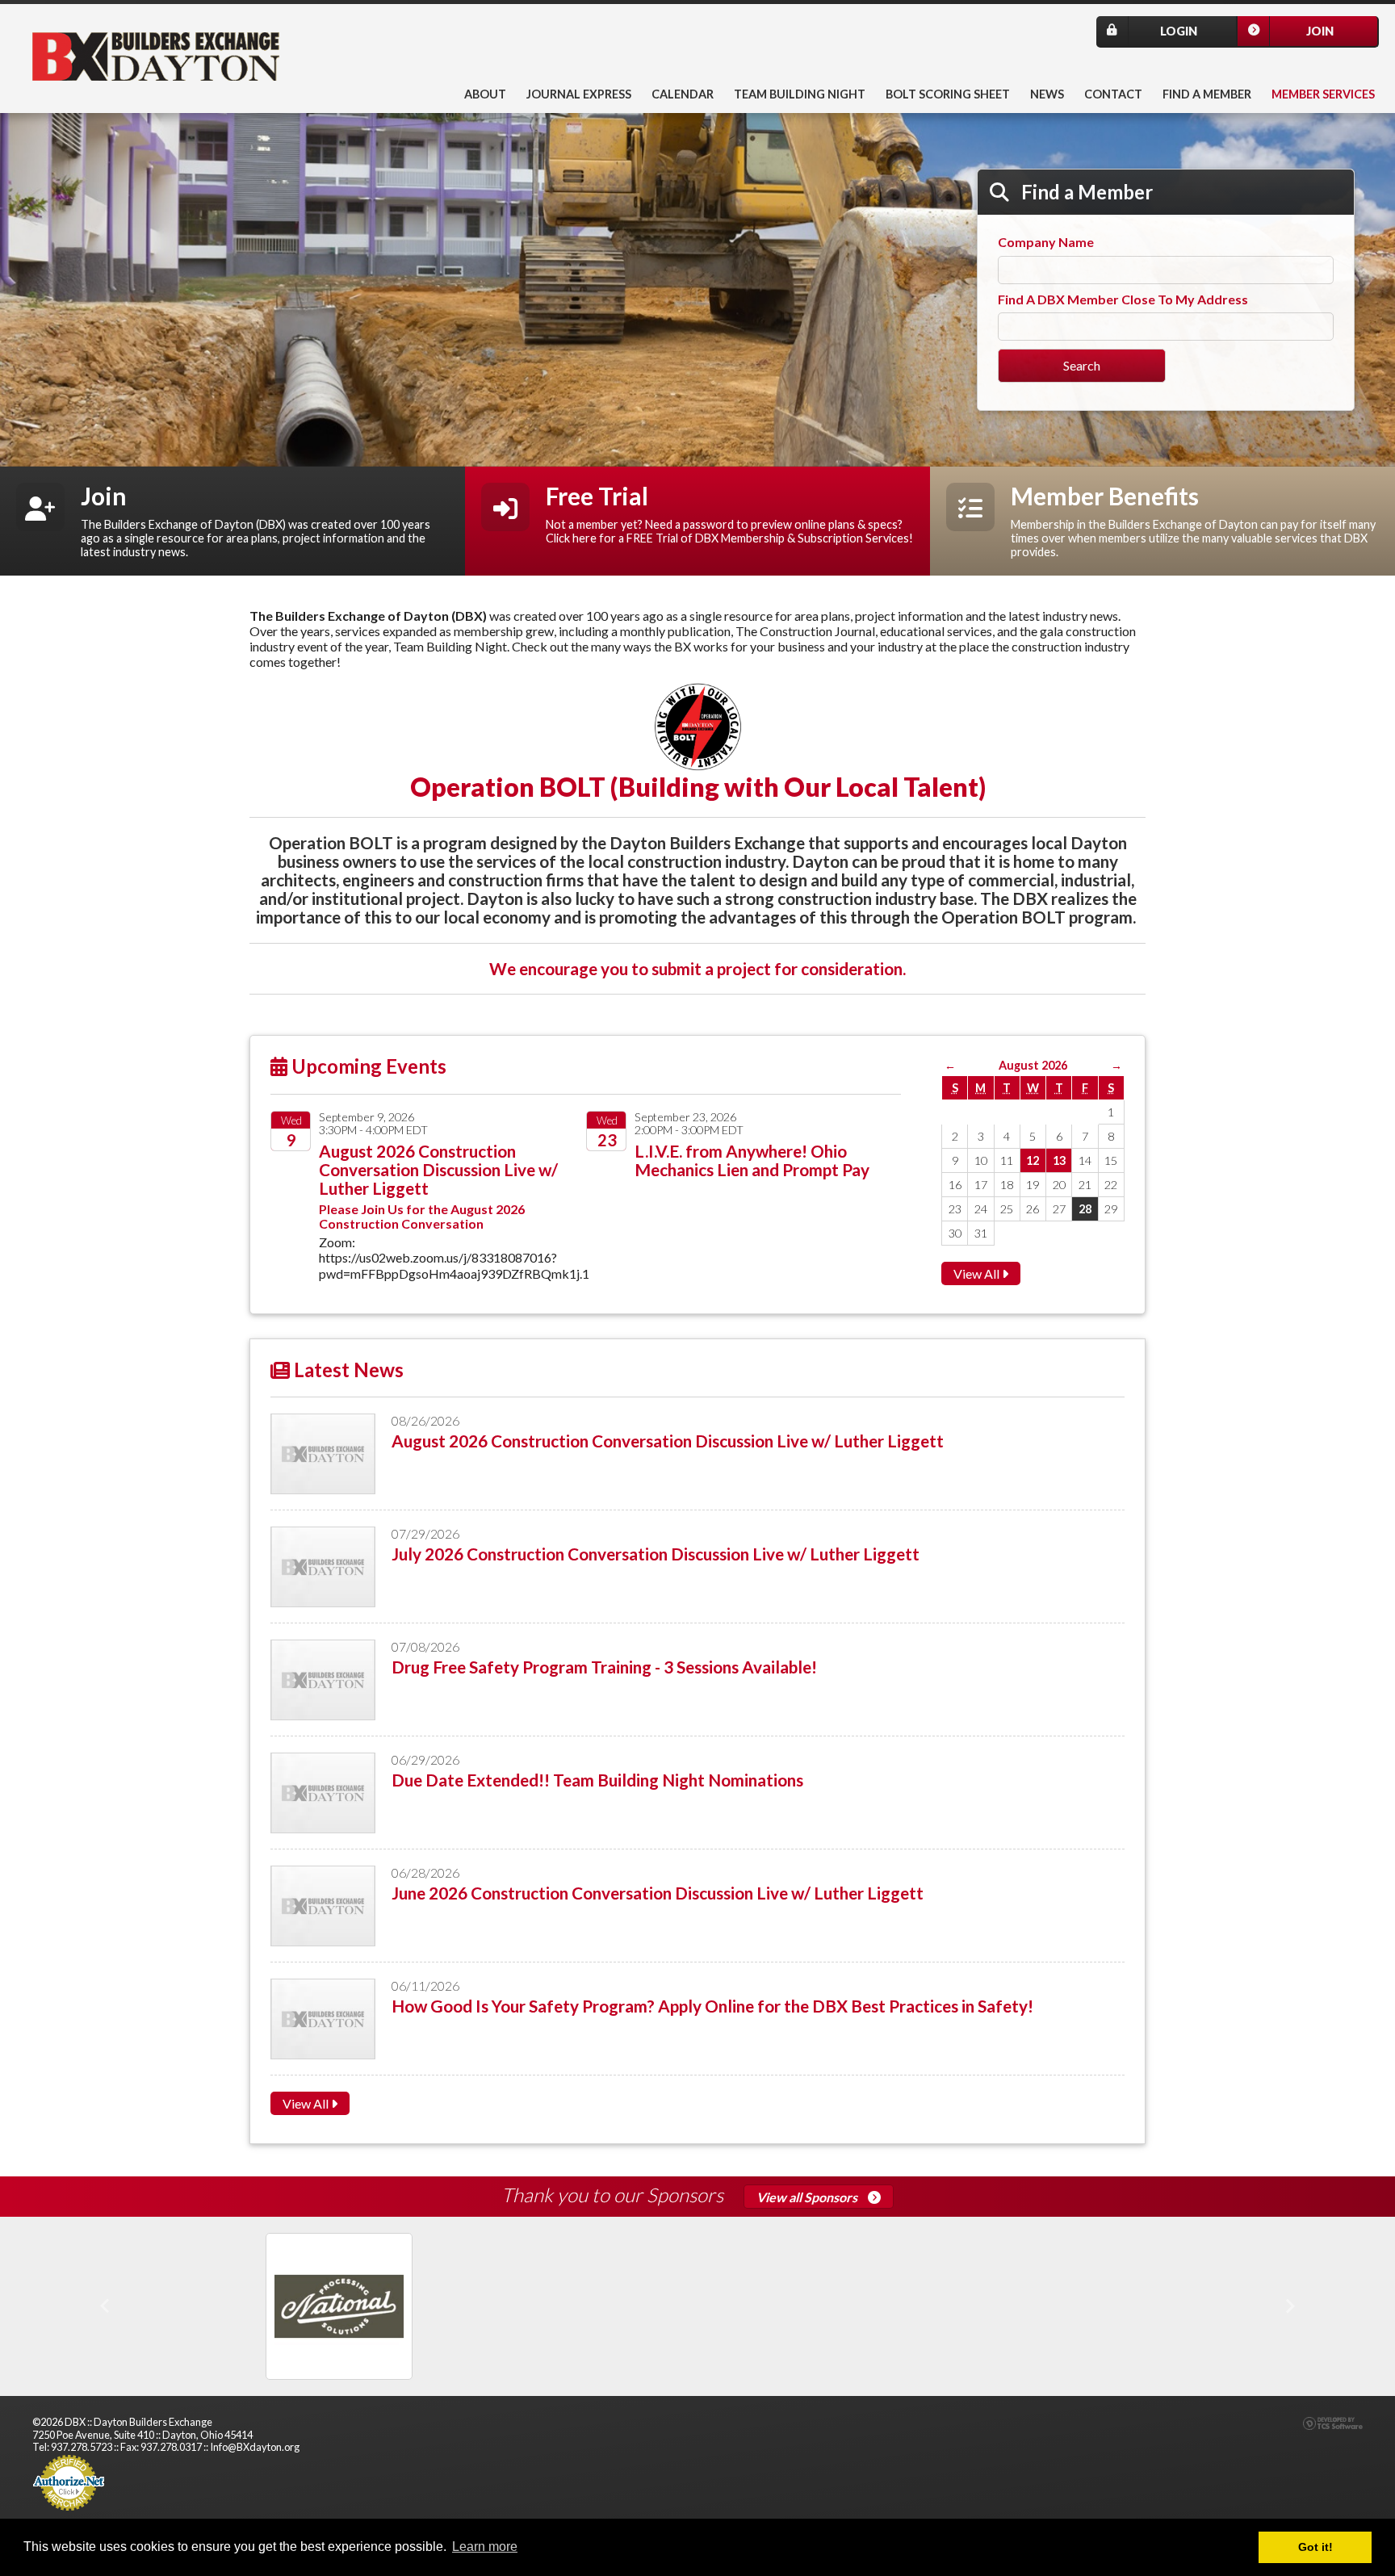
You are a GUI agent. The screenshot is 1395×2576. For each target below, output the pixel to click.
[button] (105, 2306)
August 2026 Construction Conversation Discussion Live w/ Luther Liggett (438, 1169)
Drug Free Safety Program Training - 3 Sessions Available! (604, 1667)
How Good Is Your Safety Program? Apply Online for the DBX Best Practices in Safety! (712, 2006)
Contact (1113, 94)
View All (978, 1273)
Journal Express (579, 94)
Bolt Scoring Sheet (948, 94)
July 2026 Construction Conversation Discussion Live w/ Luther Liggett (656, 1554)
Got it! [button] (1315, 2547)
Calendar (683, 94)
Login (1179, 31)
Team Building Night (800, 94)
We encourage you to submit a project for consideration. (697, 968)
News (1047, 94)
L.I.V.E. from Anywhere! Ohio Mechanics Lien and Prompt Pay (752, 1160)
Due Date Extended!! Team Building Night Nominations (597, 1780)
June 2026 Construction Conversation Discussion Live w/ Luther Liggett (658, 1893)
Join (1320, 31)
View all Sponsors (808, 2197)
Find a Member (1207, 94)
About (485, 94)
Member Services (1323, 94)
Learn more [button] (485, 2547)
